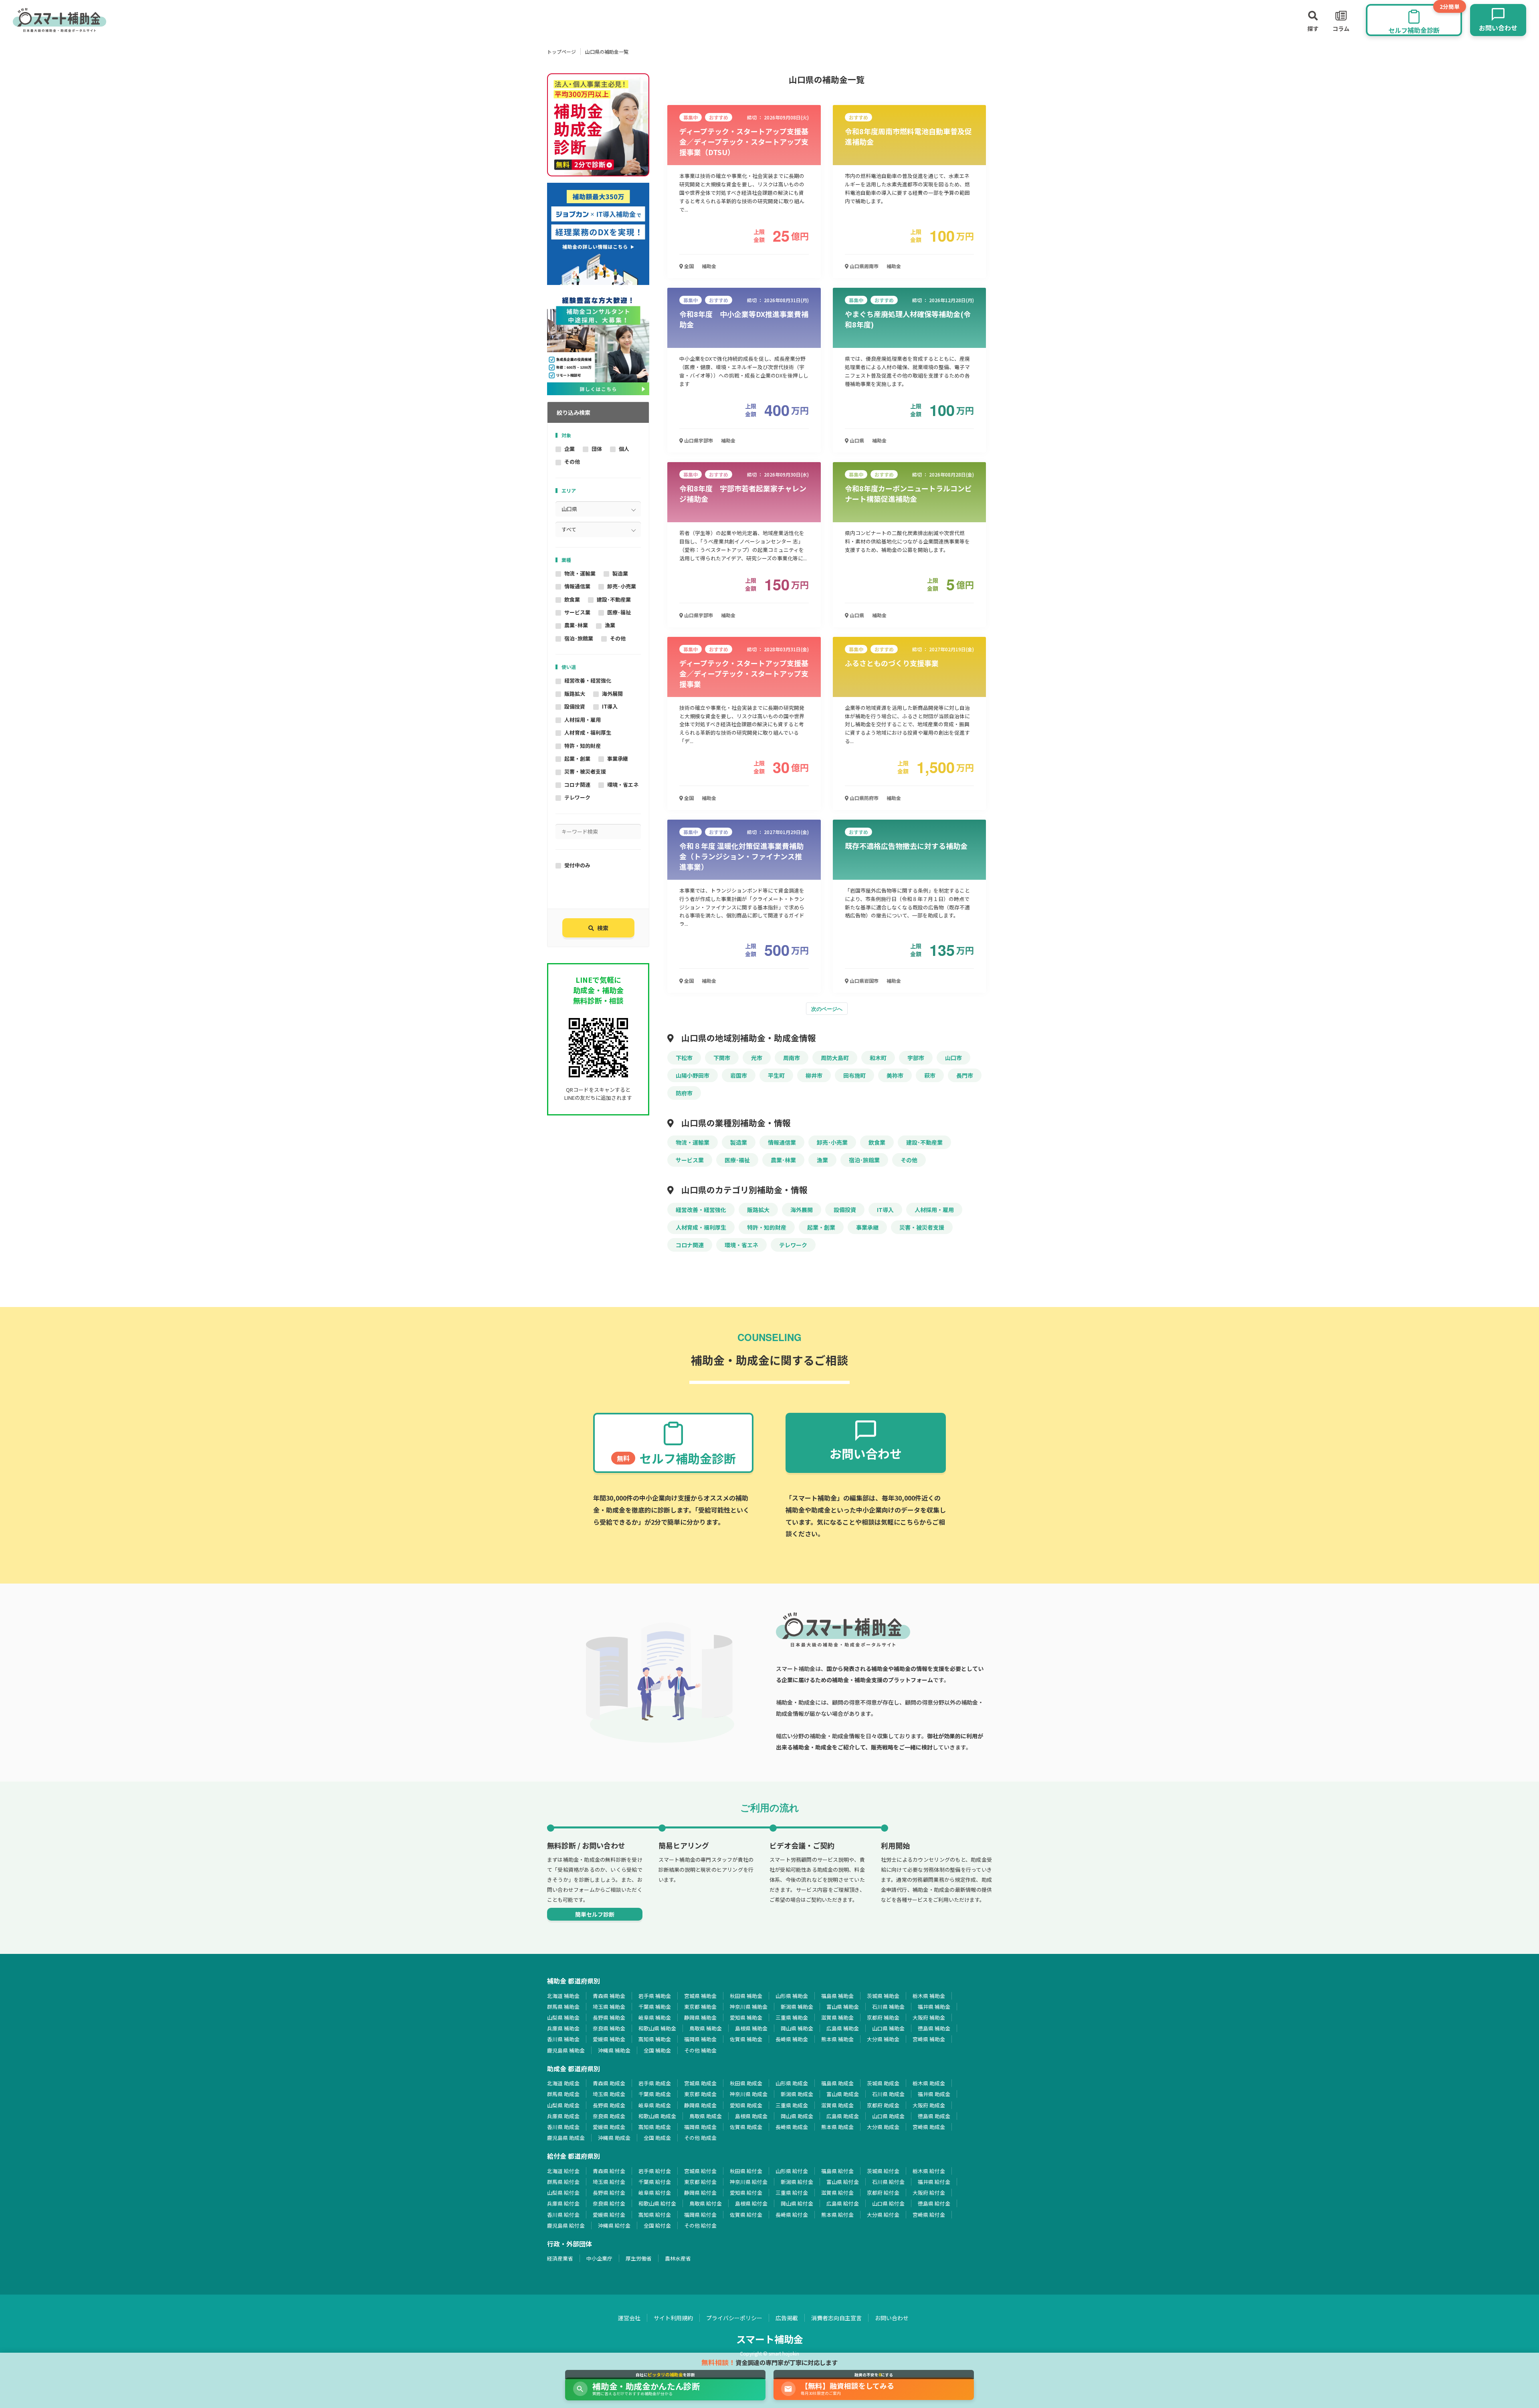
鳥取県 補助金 (706, 2028)
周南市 (792, 1058)
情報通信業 (577, 586)
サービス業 (577, 612)
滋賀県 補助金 (837, 2017)
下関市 (722, 1058)
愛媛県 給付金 (609, 2215)
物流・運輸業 (580, 573)
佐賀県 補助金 (746, 2039)
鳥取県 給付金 (706, 2203)
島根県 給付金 (751, 2203)
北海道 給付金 (563, 2171)
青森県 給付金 (609, 2171)
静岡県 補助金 (700, 2017)
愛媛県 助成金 (609, 2127)
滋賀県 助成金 (837, 2105)
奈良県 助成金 (609, 2116)
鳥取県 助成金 (706, 2116)
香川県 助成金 (563, 2127)
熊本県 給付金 (837, 2215)
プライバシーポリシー (734, 2318)
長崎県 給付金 (792, 2215)
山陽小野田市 (693, 1075)
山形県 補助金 (792, 1996)
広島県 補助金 (843, 2028)
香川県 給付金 (563, 2215)
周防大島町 (835, 1058)
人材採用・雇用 (583, 720)
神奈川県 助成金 (749, 2094)
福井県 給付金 (934, 2182)
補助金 (709, 266)
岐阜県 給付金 (655, 2193)
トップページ (561, 52)
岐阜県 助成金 (655, 2105)
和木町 (878, 1058)
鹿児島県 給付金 (566, 2225)
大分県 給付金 (883, 2215)
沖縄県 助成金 (614, 2138)
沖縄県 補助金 (614, 2050)
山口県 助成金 (888, 2116)
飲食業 (572, 599)
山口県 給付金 (888, 2203)
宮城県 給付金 (700, 2171)
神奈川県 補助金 (749, 2007)
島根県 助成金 (751, 2116)
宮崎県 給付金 (929, 2215)
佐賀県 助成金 (746, 2127)
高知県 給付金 (655, 2215)
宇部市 (916, 1058)
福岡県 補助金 (700, 2039)
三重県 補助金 (792, 2017)
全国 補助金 (657, 2050)
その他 (572, 462)
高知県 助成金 (655, 2127)
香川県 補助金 (563, 2039)
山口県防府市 (863, 798)
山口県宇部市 (698, 440)
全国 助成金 (657, 2138)
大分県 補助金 (883, 2039)
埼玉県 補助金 (609, 2007)
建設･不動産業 (614, 599)
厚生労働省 (639, 2258)
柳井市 (814, 1075)
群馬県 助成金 (563, 2094)
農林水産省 (678, 2258)
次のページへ (827, 1009)
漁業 (610, 625)
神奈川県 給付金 (749, 2182)
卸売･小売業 (622, 586)
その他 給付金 (700, 2225)
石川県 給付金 (888, 2182)
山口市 (953, 1058)
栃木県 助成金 (929, 2083)
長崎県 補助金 (792, 2039)
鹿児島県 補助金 (566, 2050)
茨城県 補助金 (883, 1996)
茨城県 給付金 (883, 2171)
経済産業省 (560, 2258)
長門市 (965, 1075)
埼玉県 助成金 (609, 2094)
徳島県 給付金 (934, 2203)
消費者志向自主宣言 (836, 2318)
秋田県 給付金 (746, 2171)
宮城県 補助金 (700, 1996)
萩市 (930, 1075)
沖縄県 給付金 (614, 2225)
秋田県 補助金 (746, 1996)
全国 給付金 (657, 2225)
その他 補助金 (700, 2050)
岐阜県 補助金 (655, 2017)
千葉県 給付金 (655, 2182)
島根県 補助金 (751, 2028)
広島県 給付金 (843, 2203)
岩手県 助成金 (655, 2083)
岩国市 (739, 1075)
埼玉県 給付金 (609, 2182)
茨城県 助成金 (883, 2083)
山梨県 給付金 (563, 2193)
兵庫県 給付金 (563, 2203)
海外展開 (612, 694)
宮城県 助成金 (700, 2083)
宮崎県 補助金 (929, 2039)
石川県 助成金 (888, 2094)
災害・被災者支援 (585, 771)
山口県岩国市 (863, 981)
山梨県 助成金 (563, 2105)
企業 (570, 449)
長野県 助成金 (609, 2105)
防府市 (684, 1093)
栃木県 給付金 (929, 2171)
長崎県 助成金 (792, 2127)
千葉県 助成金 (655, 2094)
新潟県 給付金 (797, 2182)
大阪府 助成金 (929, 2105)
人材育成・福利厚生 (588, 732)
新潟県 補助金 (797, 2007)
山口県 (856, 440)
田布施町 (854, 1075)
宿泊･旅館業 (579, 638)
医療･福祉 (619, 612)
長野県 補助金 (609, 2017)
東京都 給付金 (700, 2182)
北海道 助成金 (563, 2083)
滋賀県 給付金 (837, 2193)
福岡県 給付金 (700, 2215)
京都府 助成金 (883, 2105)
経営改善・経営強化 (588, 680)
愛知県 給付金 (746, 2193)
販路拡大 (575, 694)
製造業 (620, 573)
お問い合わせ (892, 2318)
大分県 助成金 (883, 2127)
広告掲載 (787, 2318)
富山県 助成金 (843, 2094)
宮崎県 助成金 (929, 2127)
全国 (688, 266)
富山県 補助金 (843, 2007)
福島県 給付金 (837, 2171)
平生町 (776, 1075)
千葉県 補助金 (655, 2007)
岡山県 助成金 (797, 2116)
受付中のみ (577, 865)
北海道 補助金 (563, 1996)
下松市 (684, 1058)
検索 (603, 928)
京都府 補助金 (883, 2017)
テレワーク (577, 797)
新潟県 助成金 (797, 2094)
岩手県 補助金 (655, 1996)
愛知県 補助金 (746, 2017)
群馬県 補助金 (563, 2007)
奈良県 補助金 (609, 2028)
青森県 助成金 (609, 2083)
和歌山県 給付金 (657, 2203)
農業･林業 (576, 625)
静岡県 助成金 (700, 2105)
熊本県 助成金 (837, 2127)
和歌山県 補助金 (657, 2028)
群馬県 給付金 (563, 2182)
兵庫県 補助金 (563, 2028)
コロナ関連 (577, 785)
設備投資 (575, 706)
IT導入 (610, 706)
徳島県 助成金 (934, 2116)
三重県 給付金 (792, 2193)
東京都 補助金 (700, 2007)
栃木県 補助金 (929, 1996)
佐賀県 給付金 (746, 2215)
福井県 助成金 (934, 2094)
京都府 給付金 (883, 2193)
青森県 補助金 (609, 1996)
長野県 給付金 (609, 2193)
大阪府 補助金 (929, 2017)
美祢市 (895, 1075)
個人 (624, 449)
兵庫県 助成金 (563, 2116)
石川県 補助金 (888, 2007)
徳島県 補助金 (934, 2028)
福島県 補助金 (837, 1996)
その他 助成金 (700, 2138)
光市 (757, 1058)
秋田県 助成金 (746, 2083)
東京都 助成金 (700, 2094)
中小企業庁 (599, 2258)
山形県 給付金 (792, 2171)
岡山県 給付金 (797, 2203)
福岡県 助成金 (700, 2127)
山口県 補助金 (888, 2028)
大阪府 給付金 (929, 2193)
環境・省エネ (623, 785)
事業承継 (618, 759)
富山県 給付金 (843, 2182)
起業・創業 (577, 759)
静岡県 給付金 (700, 2193)
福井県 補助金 (934, 2007)
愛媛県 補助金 (609, 2039)
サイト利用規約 (673, 2318)
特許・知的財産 (583, 746)
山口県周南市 (863, 266)
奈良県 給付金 (609, 2203)
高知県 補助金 (655, 2039)
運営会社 (629, 2318)
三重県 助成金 (792, 2105)
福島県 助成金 (837, 2083)
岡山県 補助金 (797, 2028)
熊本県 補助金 (837, 2039)
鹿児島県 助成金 (566, 2138)
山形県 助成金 (792, 2083)
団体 (597, 449)
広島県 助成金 (843, 2116)
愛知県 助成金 (746, 2105)
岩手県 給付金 (655, 2171)
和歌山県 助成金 (657, 2116)
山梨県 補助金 (563, 2017)
